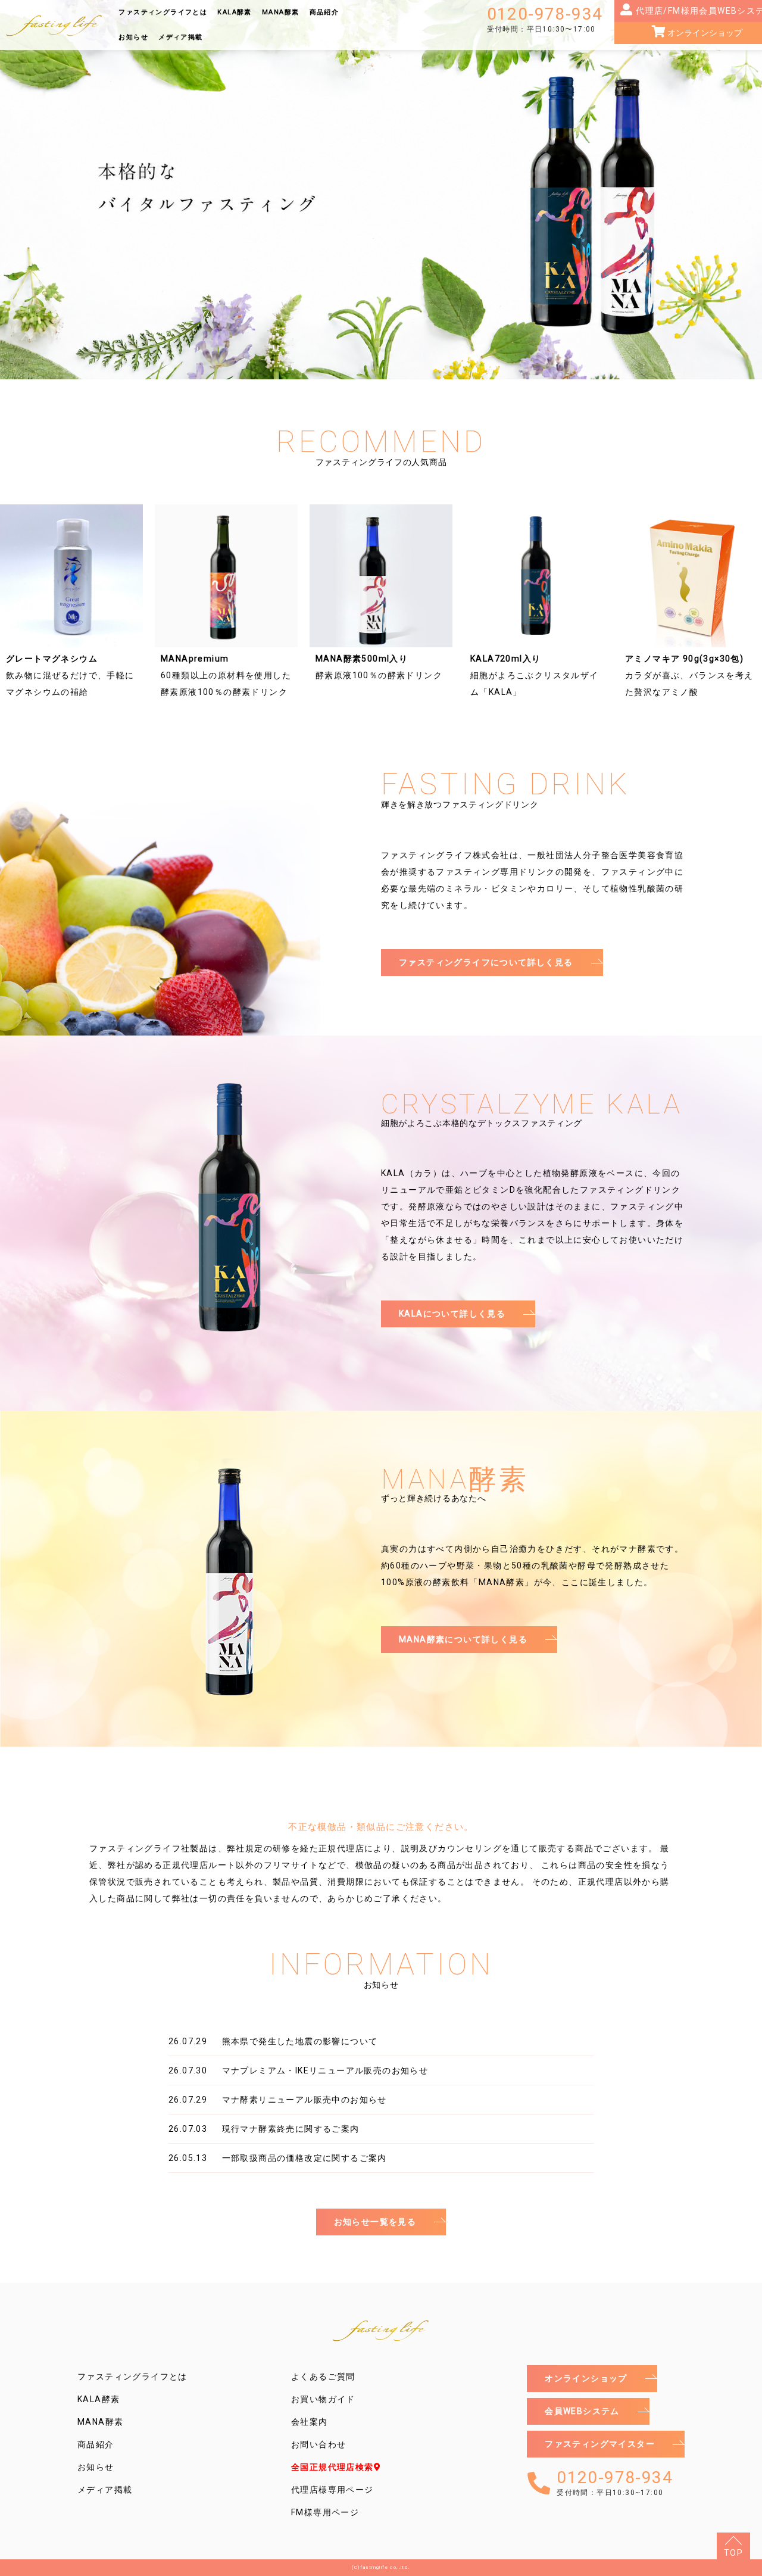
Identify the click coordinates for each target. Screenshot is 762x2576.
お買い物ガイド (323, 2399)
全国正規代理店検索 (332, 2467)
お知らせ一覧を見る (375, 2222)
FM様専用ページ (325, 2512)
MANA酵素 (280, 12)
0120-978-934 (545, 19)
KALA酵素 (234, 12)
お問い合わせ (318, 2444)
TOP (733, 2553)
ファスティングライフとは (163, 12)
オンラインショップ (586, 2378)
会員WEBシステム (582, 2411)
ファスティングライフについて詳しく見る (486, 962)
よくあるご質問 (323, 2377)
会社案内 (310, 2422)
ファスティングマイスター (600, 2444)
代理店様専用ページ (332, 2490)
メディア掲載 (180, 37)
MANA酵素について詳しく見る (463, 1639)
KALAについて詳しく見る (452, 1314)
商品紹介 (324, 12)
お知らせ (133, 37)
